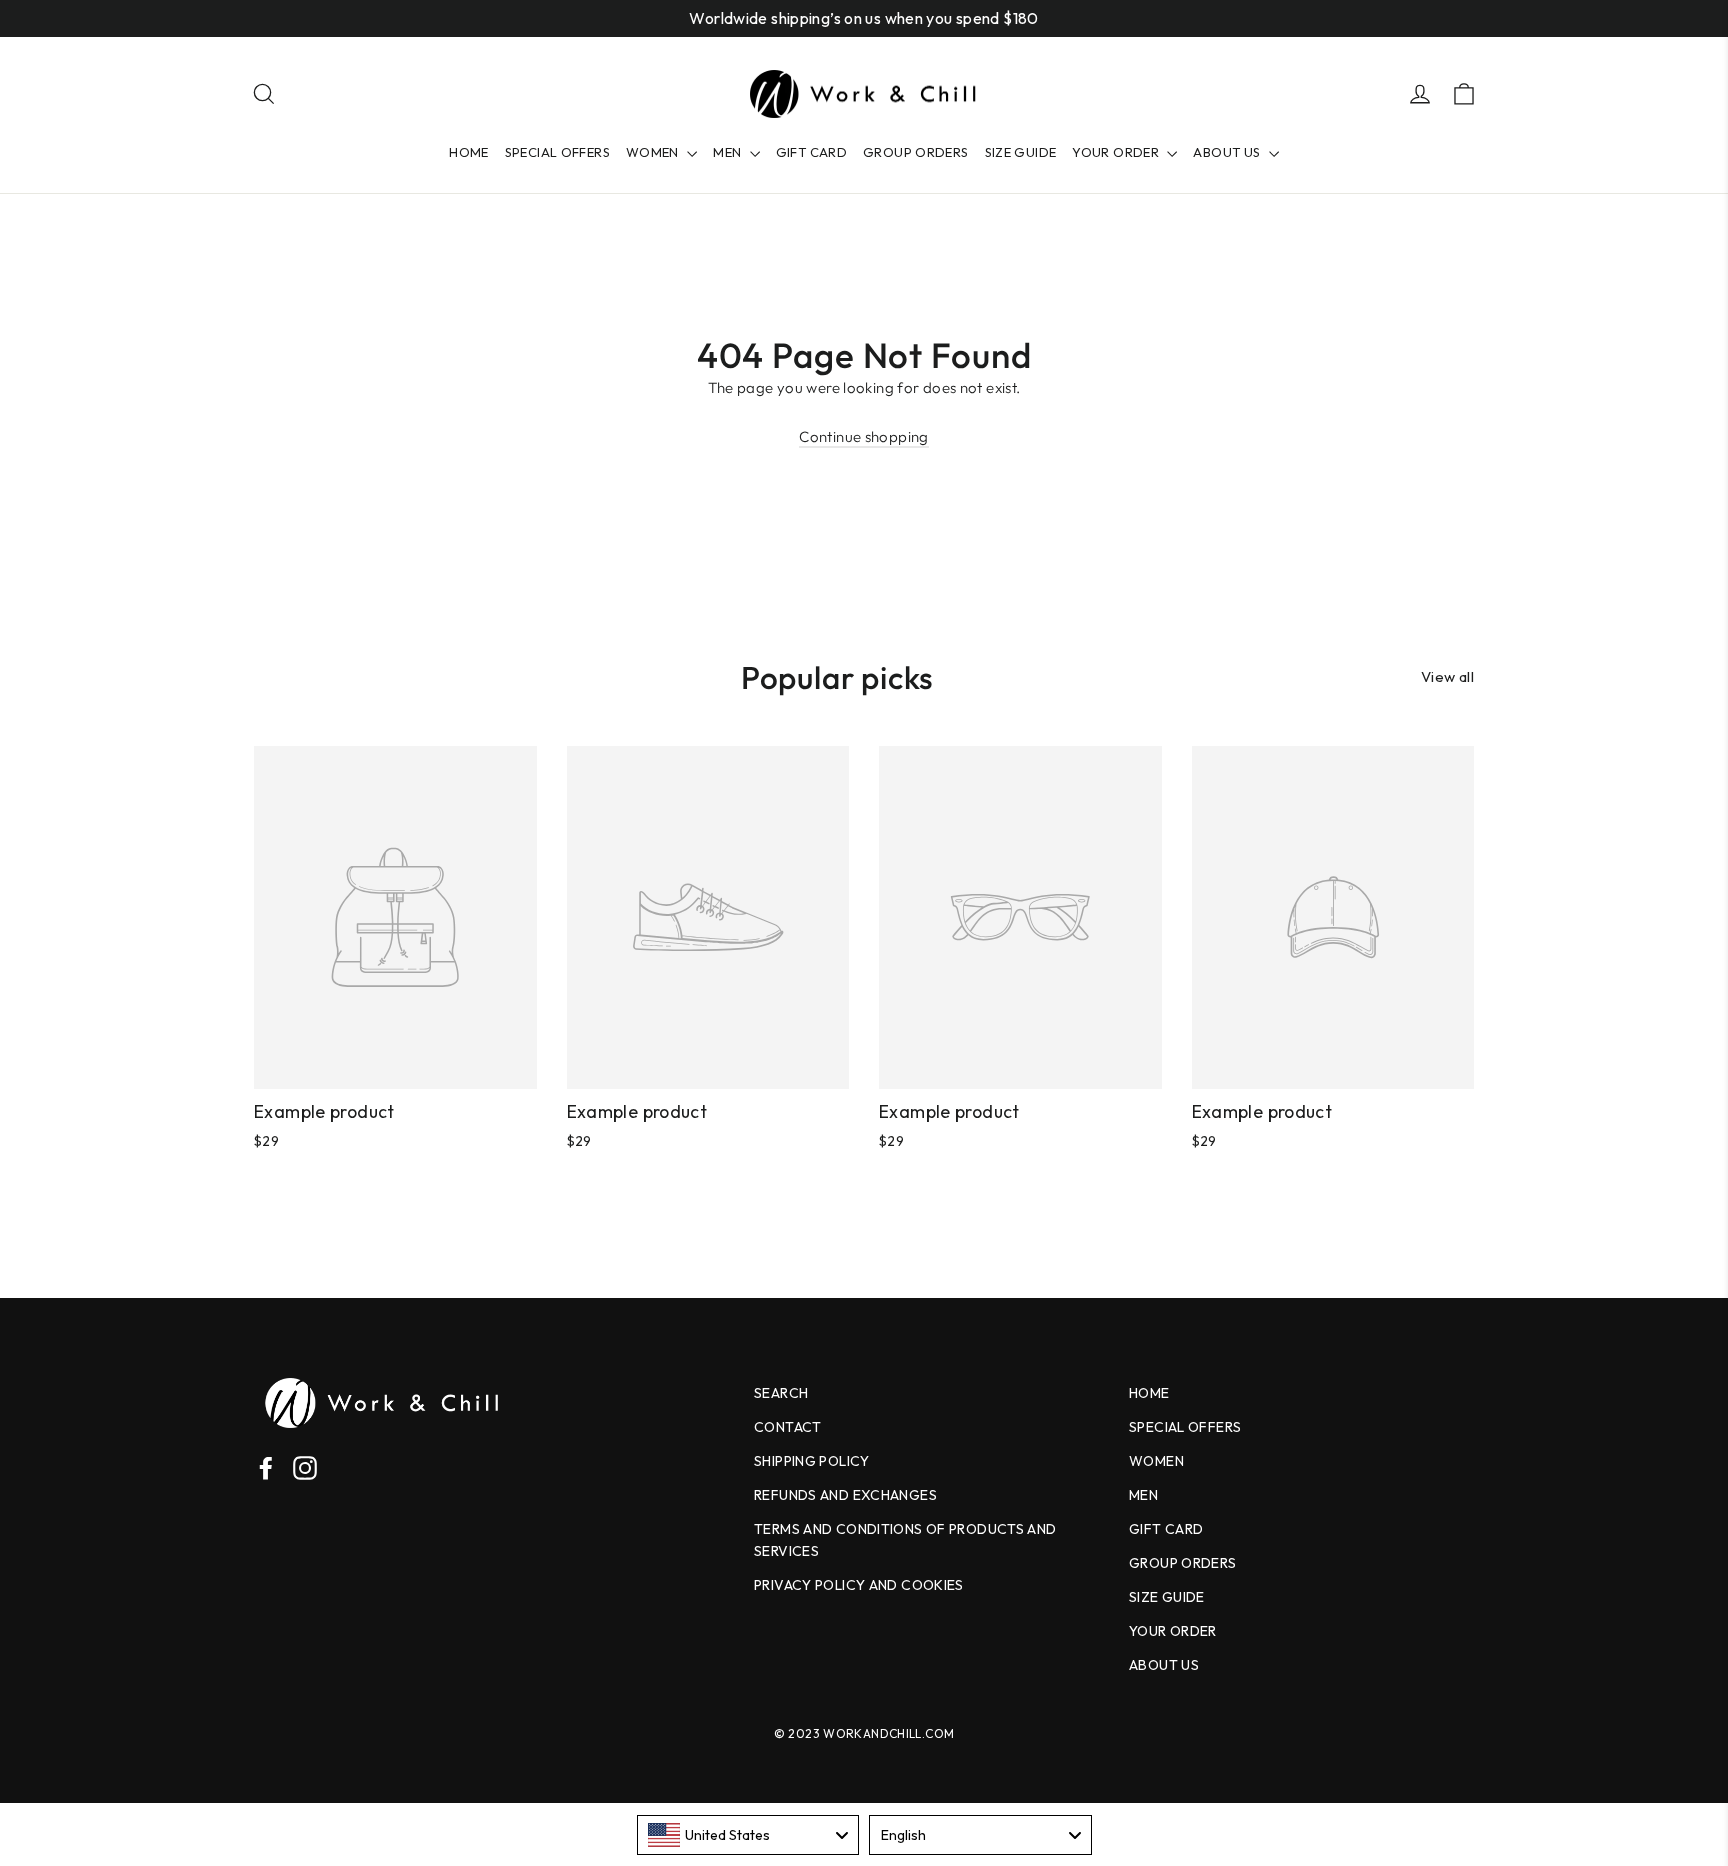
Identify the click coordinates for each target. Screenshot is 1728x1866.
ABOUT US (1228, 152)
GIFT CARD (811, 152)
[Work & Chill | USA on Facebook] (266, 1466)
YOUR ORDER (1117, 152)
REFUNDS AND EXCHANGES (845, 1495)
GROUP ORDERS (916, 152)
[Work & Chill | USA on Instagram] (305, 1466)
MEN (729, 152)
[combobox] (748, 1835)
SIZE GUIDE (1021, 152)
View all (1447, 676)
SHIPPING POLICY (812, 1461)
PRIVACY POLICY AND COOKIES (859, 1585)
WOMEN (654, 152)
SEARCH (781, 1393)
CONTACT (788, 1427)
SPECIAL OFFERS (557, 152)
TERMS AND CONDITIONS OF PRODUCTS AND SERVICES (905, 1540)
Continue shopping (863, 436)
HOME (469, 152)
